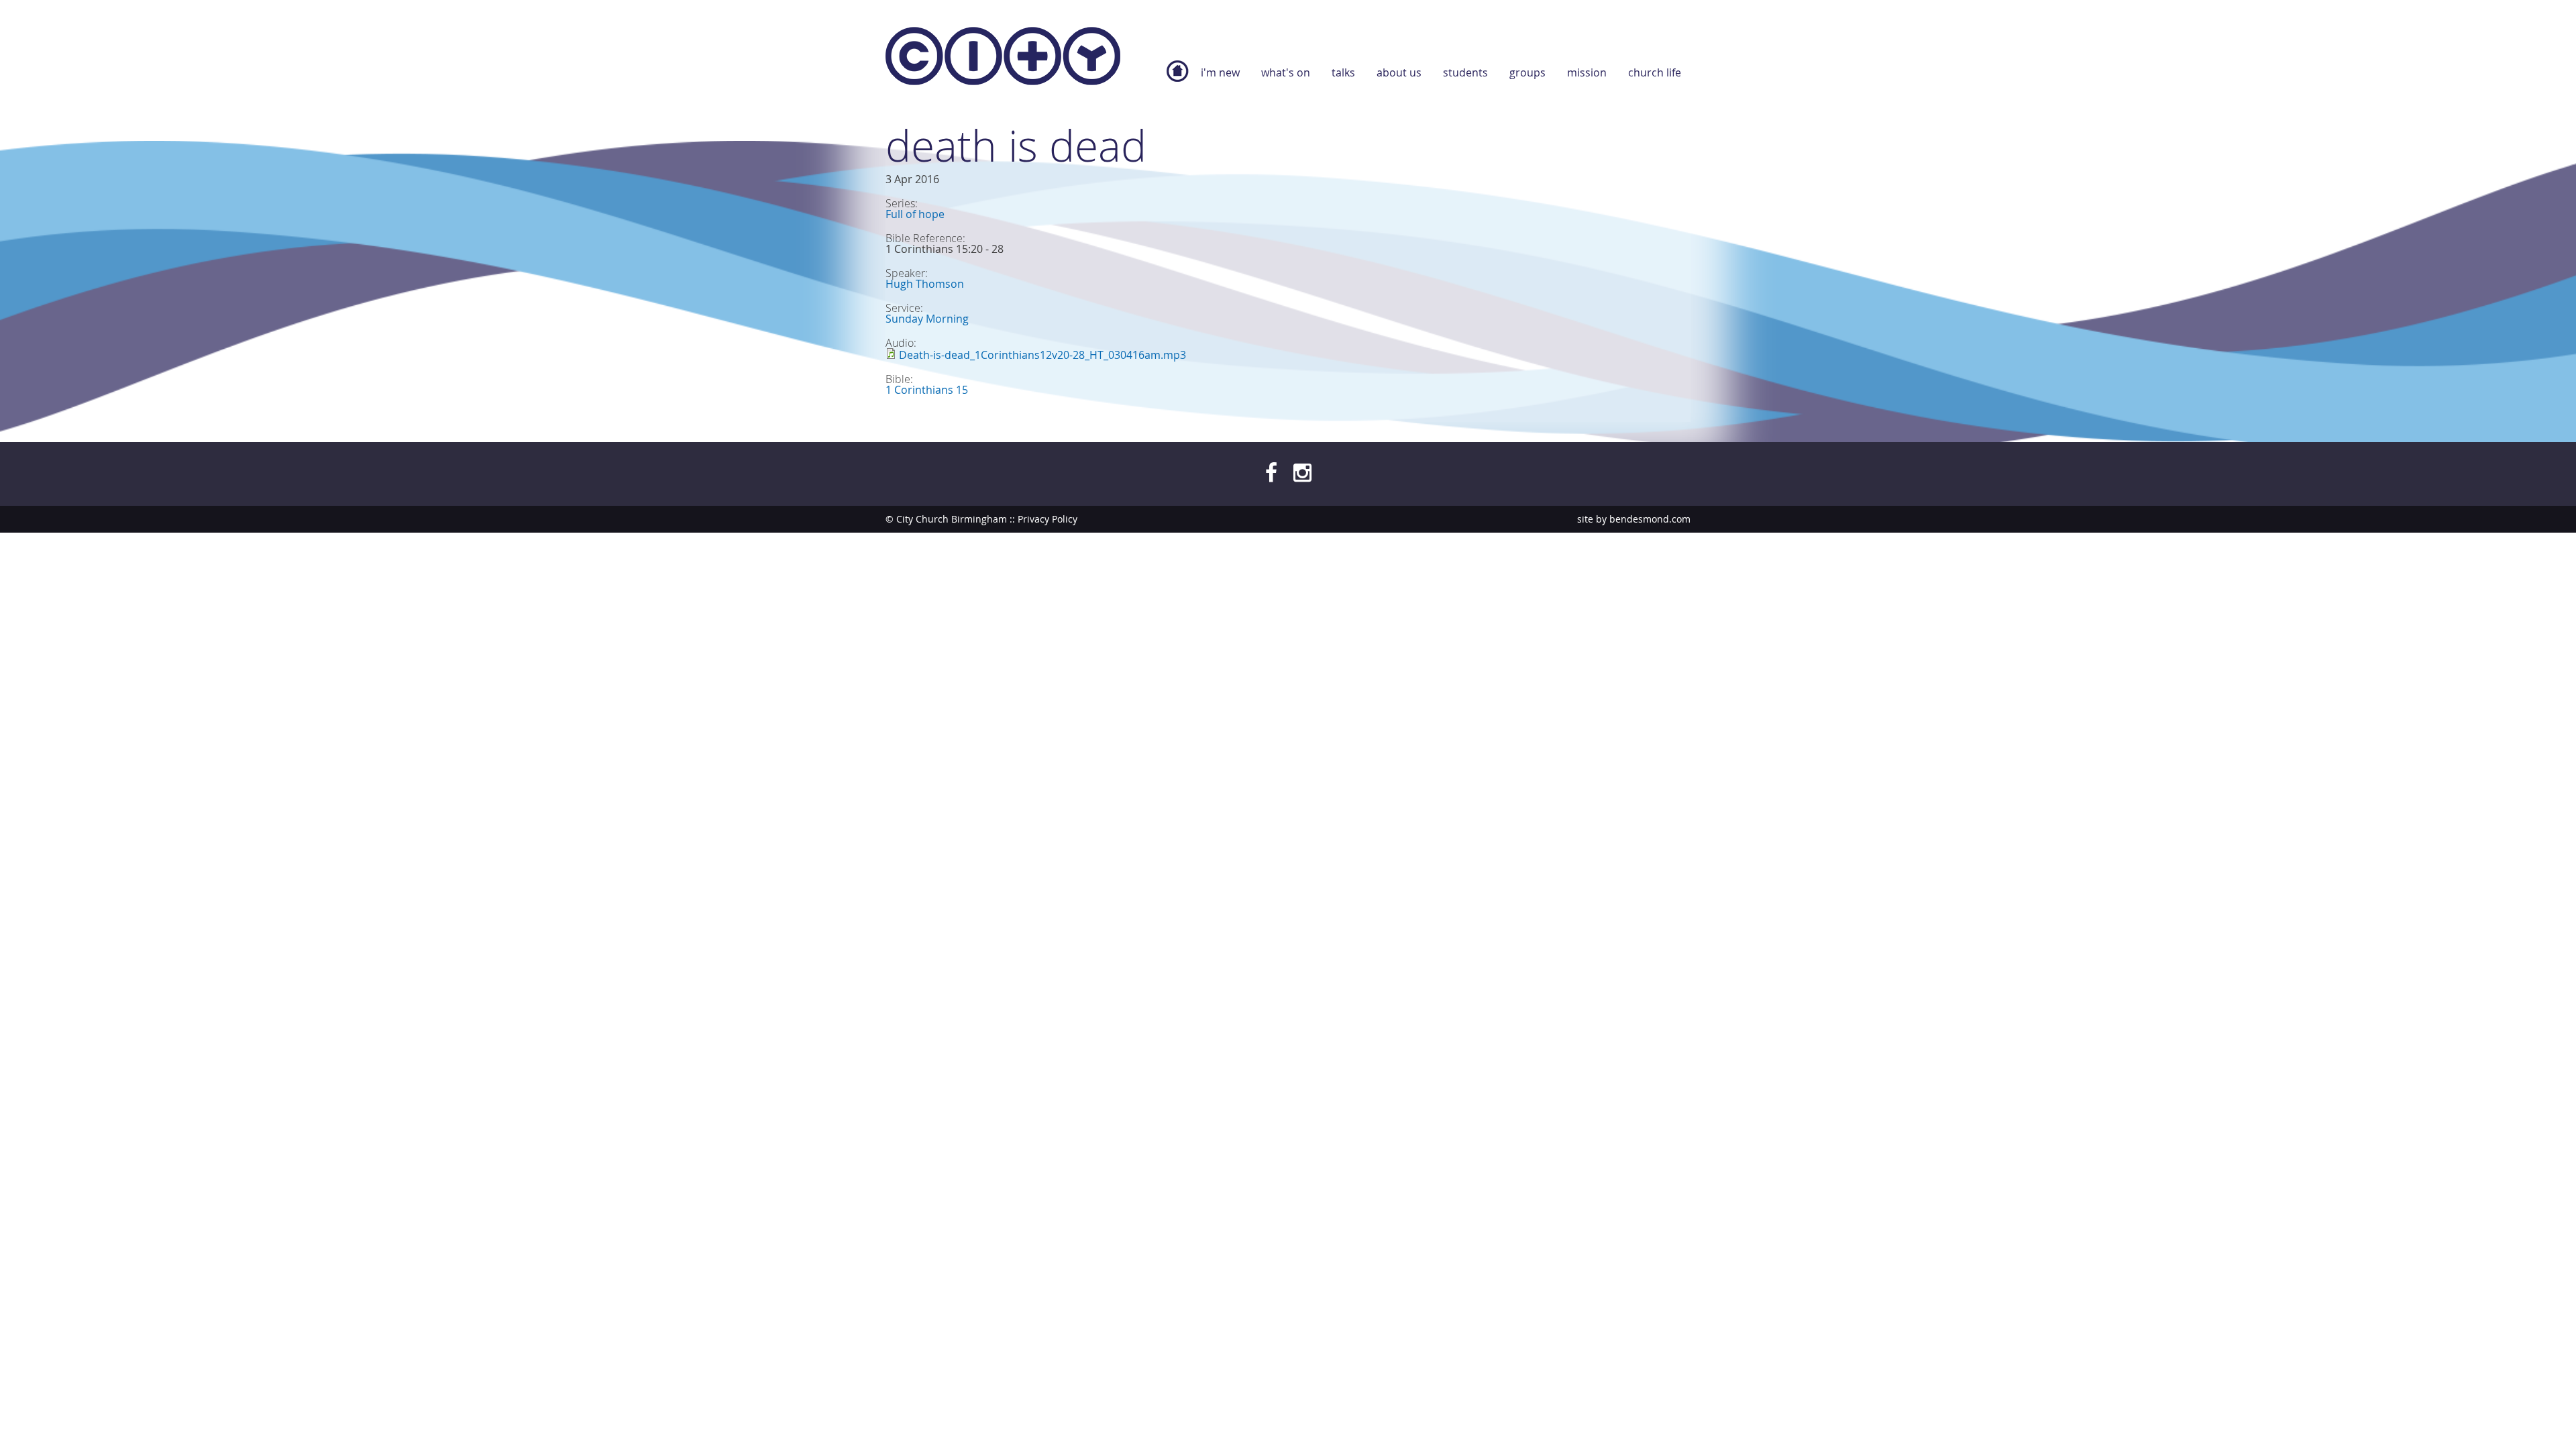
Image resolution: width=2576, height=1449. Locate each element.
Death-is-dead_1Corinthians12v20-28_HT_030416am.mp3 (1042, 355)
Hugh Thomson (925, 284)
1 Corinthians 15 (927, 390)
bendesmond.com (1650, 519)
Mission (1587, 72)
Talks (1343, 72)
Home (1177, 78)
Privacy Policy (1048, 519)
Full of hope (915, 214)
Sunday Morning (927, 319)
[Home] (1003, 59)
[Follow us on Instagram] (1302, 472)
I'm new (1220, 72)
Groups (1527, 72)
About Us (1399, 72)
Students (1465, 72)
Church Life (1655, 72)
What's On (1286, 72)
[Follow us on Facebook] (1271, 472)
